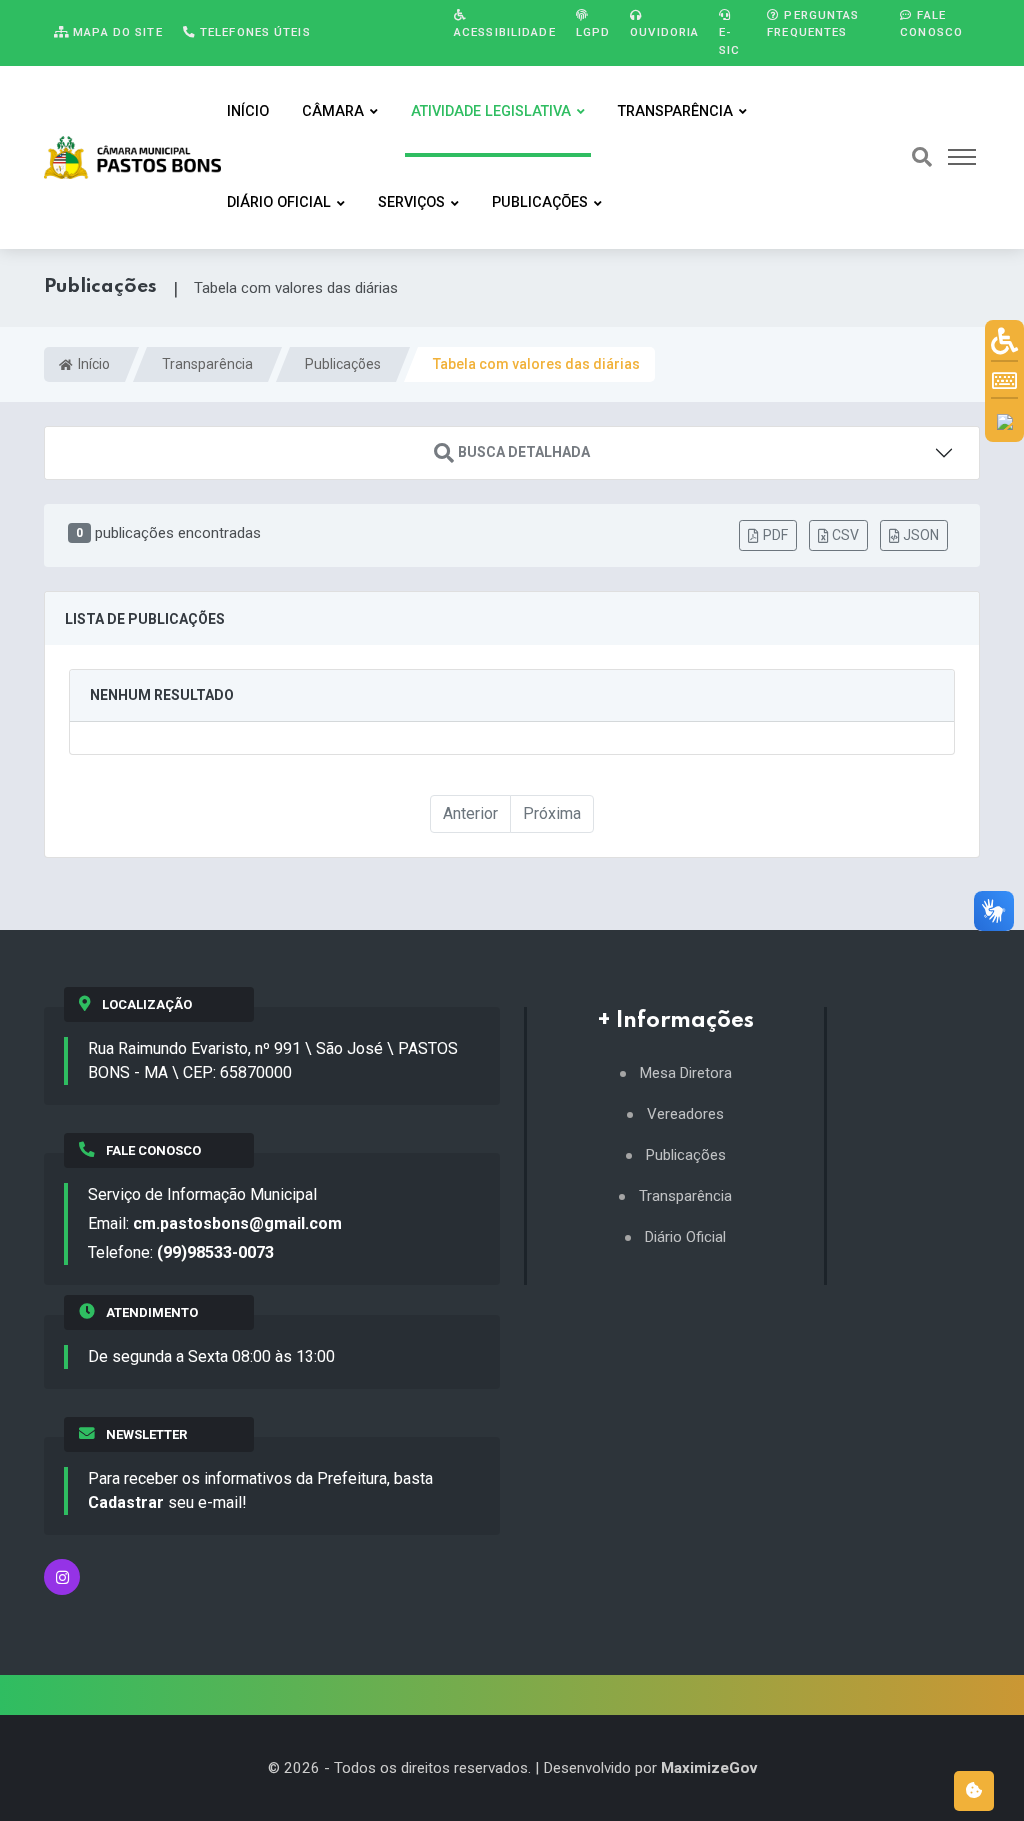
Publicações (540, 202)
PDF (775, 535)
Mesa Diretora (686, 1073)
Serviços (411, 202)
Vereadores (685, 1114)
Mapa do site (116, 32)
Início (248, 111)
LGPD (593, 32)
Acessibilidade (505, 32)
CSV (845, 535)
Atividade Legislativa (491, 111)
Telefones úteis (253, 32)
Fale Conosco (931, 23)
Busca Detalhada (524, 453)
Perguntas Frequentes (813, 23)
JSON (921, 535)
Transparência (675, 111)
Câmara (333, 111)
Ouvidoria (664, 32)
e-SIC (729, 40)
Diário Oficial (279, 202)
